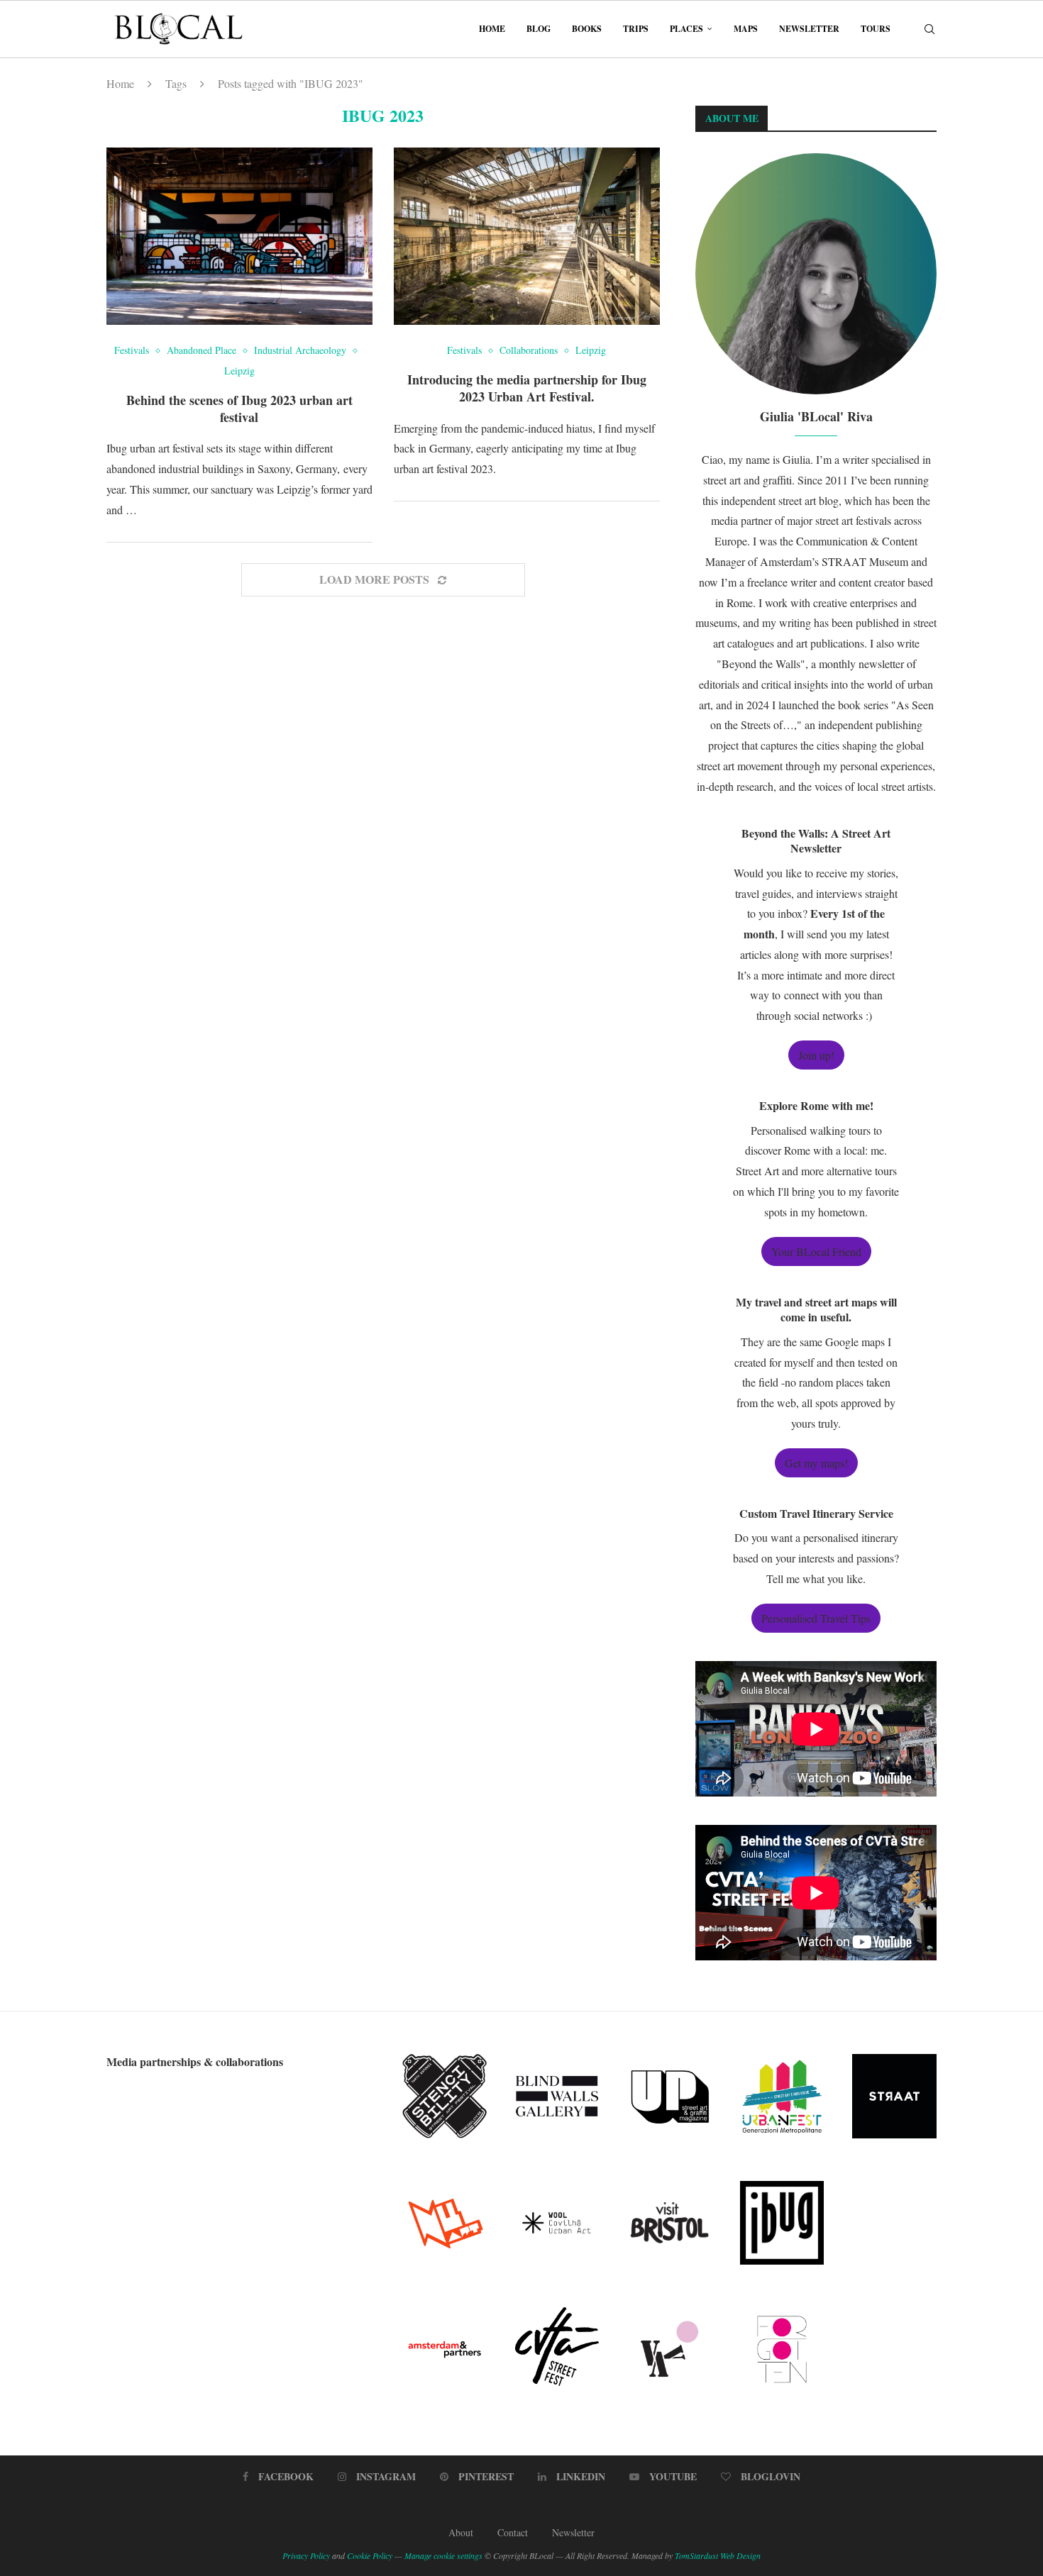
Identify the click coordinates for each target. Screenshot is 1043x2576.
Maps (746, 29)
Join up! (816, 1055)
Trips (636, 29)
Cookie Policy (370, 2555)
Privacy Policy (306, 2555)
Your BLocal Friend (816, 1251)
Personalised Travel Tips (816, 1618)
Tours (876, 29)
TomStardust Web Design (718, 2555)
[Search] (929, 29)
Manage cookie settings (443, 2555)
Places (686, 29)
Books (587, 29)
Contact (513, 2532)
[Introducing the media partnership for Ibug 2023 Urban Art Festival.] (527, 236)
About (461, 2532)
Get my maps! (816, 1463)
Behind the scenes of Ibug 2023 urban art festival (239, 409)
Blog (539, 29)
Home (492, 29)
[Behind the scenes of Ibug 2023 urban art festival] (239, 236)
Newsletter (809, 29)
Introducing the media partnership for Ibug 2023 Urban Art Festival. (527, 388)
